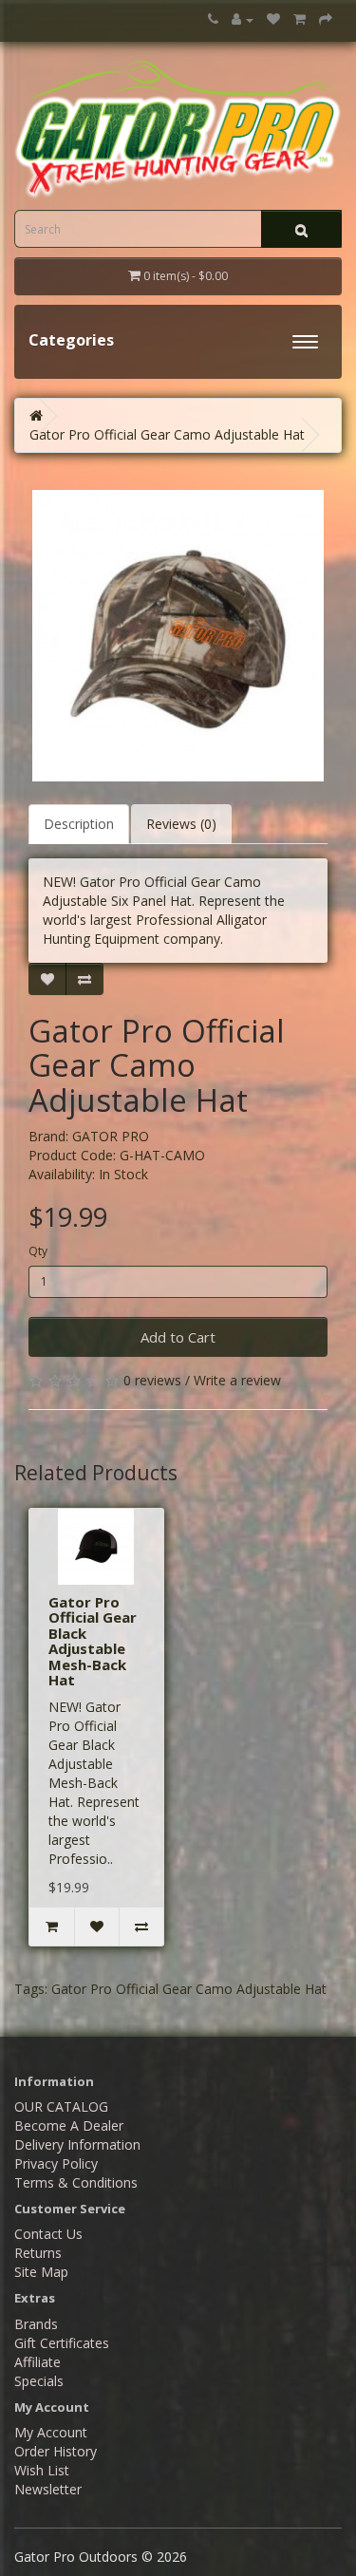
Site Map (41, 2272)
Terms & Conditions (76, 2182)
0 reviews (152, 1380)
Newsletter (48, 2489)
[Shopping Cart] (300, 19)
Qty (38, 1251)
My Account (51, 2432)
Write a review (237, 1380)
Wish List (42, 2470)
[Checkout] (326, 19)
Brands (36, 2324)
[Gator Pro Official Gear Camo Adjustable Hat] (178, 636)
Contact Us (48, 2234)
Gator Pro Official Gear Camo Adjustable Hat (167, 434)
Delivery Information (77, 2144)
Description (79, 824)
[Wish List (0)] (273, 19)
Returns (38, 2253)
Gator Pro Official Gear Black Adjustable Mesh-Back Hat (93, 1641)
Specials (39, 2381)
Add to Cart (178, 1337)
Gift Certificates (62, 2343)
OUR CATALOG (61, 2106)
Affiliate (37, 2362)
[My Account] (243, 19)
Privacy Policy (56, 2163)
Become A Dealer (69, 2125)
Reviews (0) (181, 824)
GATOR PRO (111, 1136)
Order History (56, 2451)
